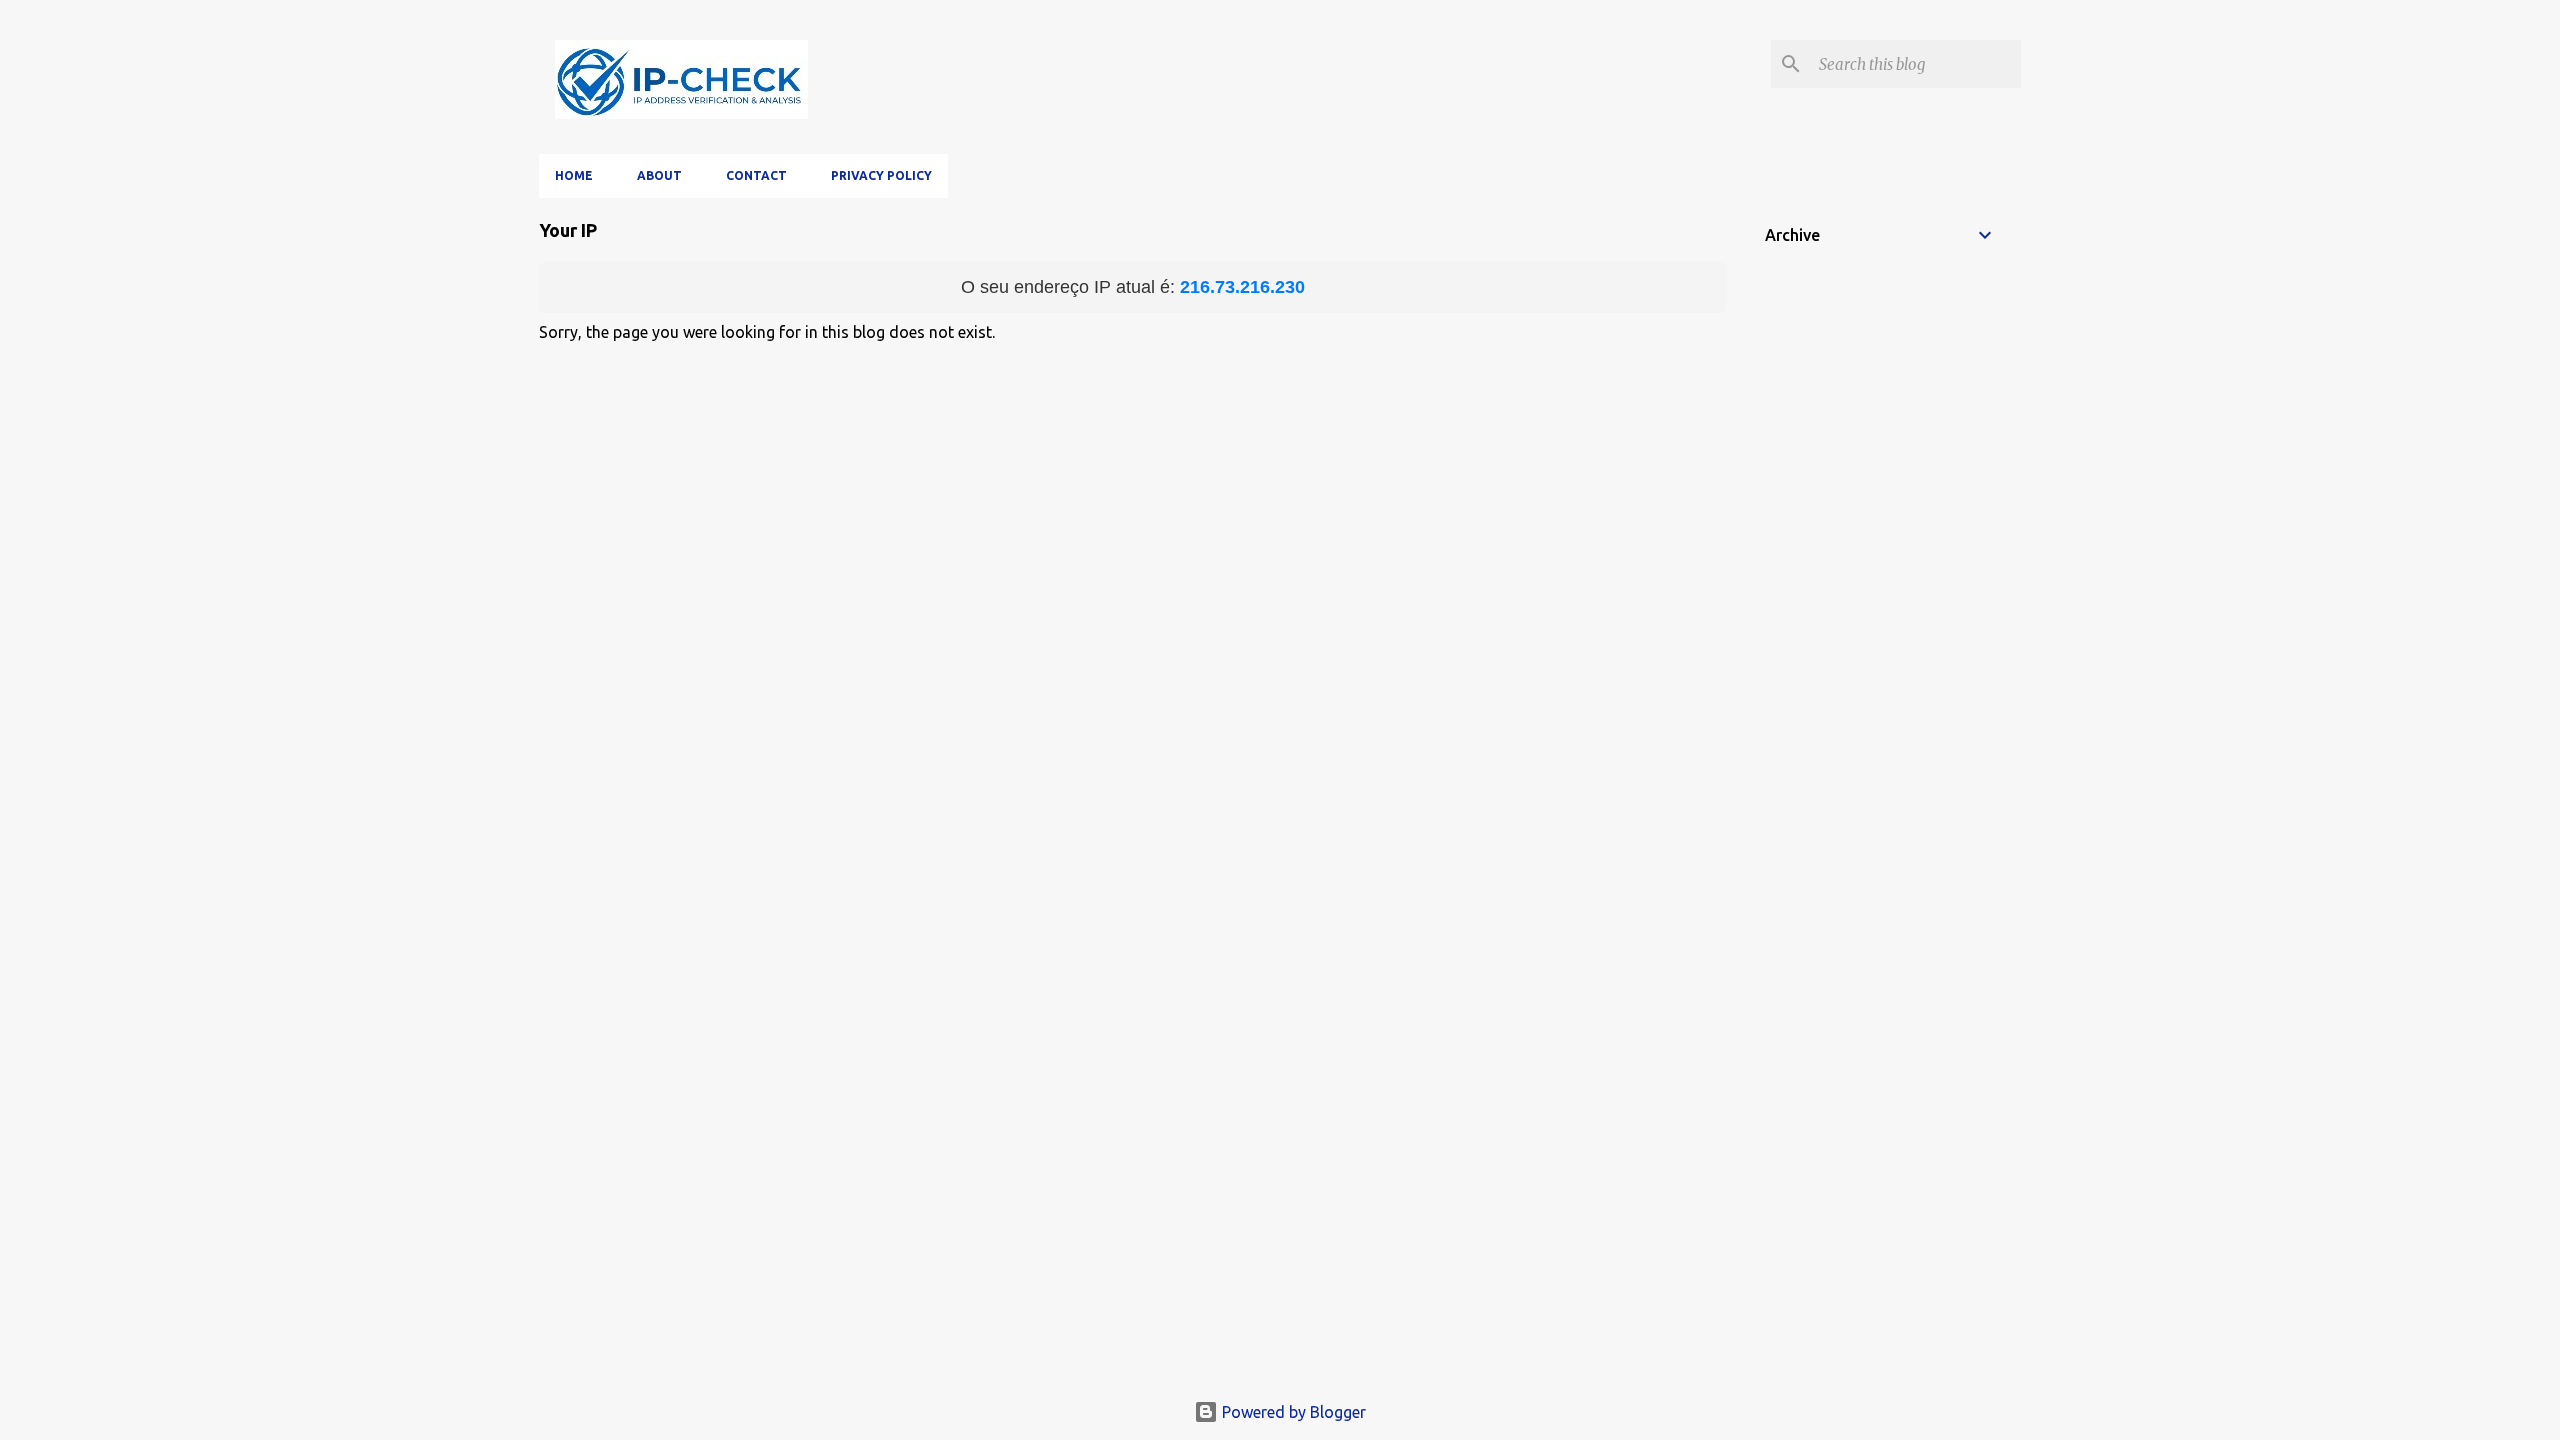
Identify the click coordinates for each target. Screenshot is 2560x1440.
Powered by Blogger (1292, 1412)
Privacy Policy (881, 175)
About (659, 175)
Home (574, 175)
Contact (756, 175)
